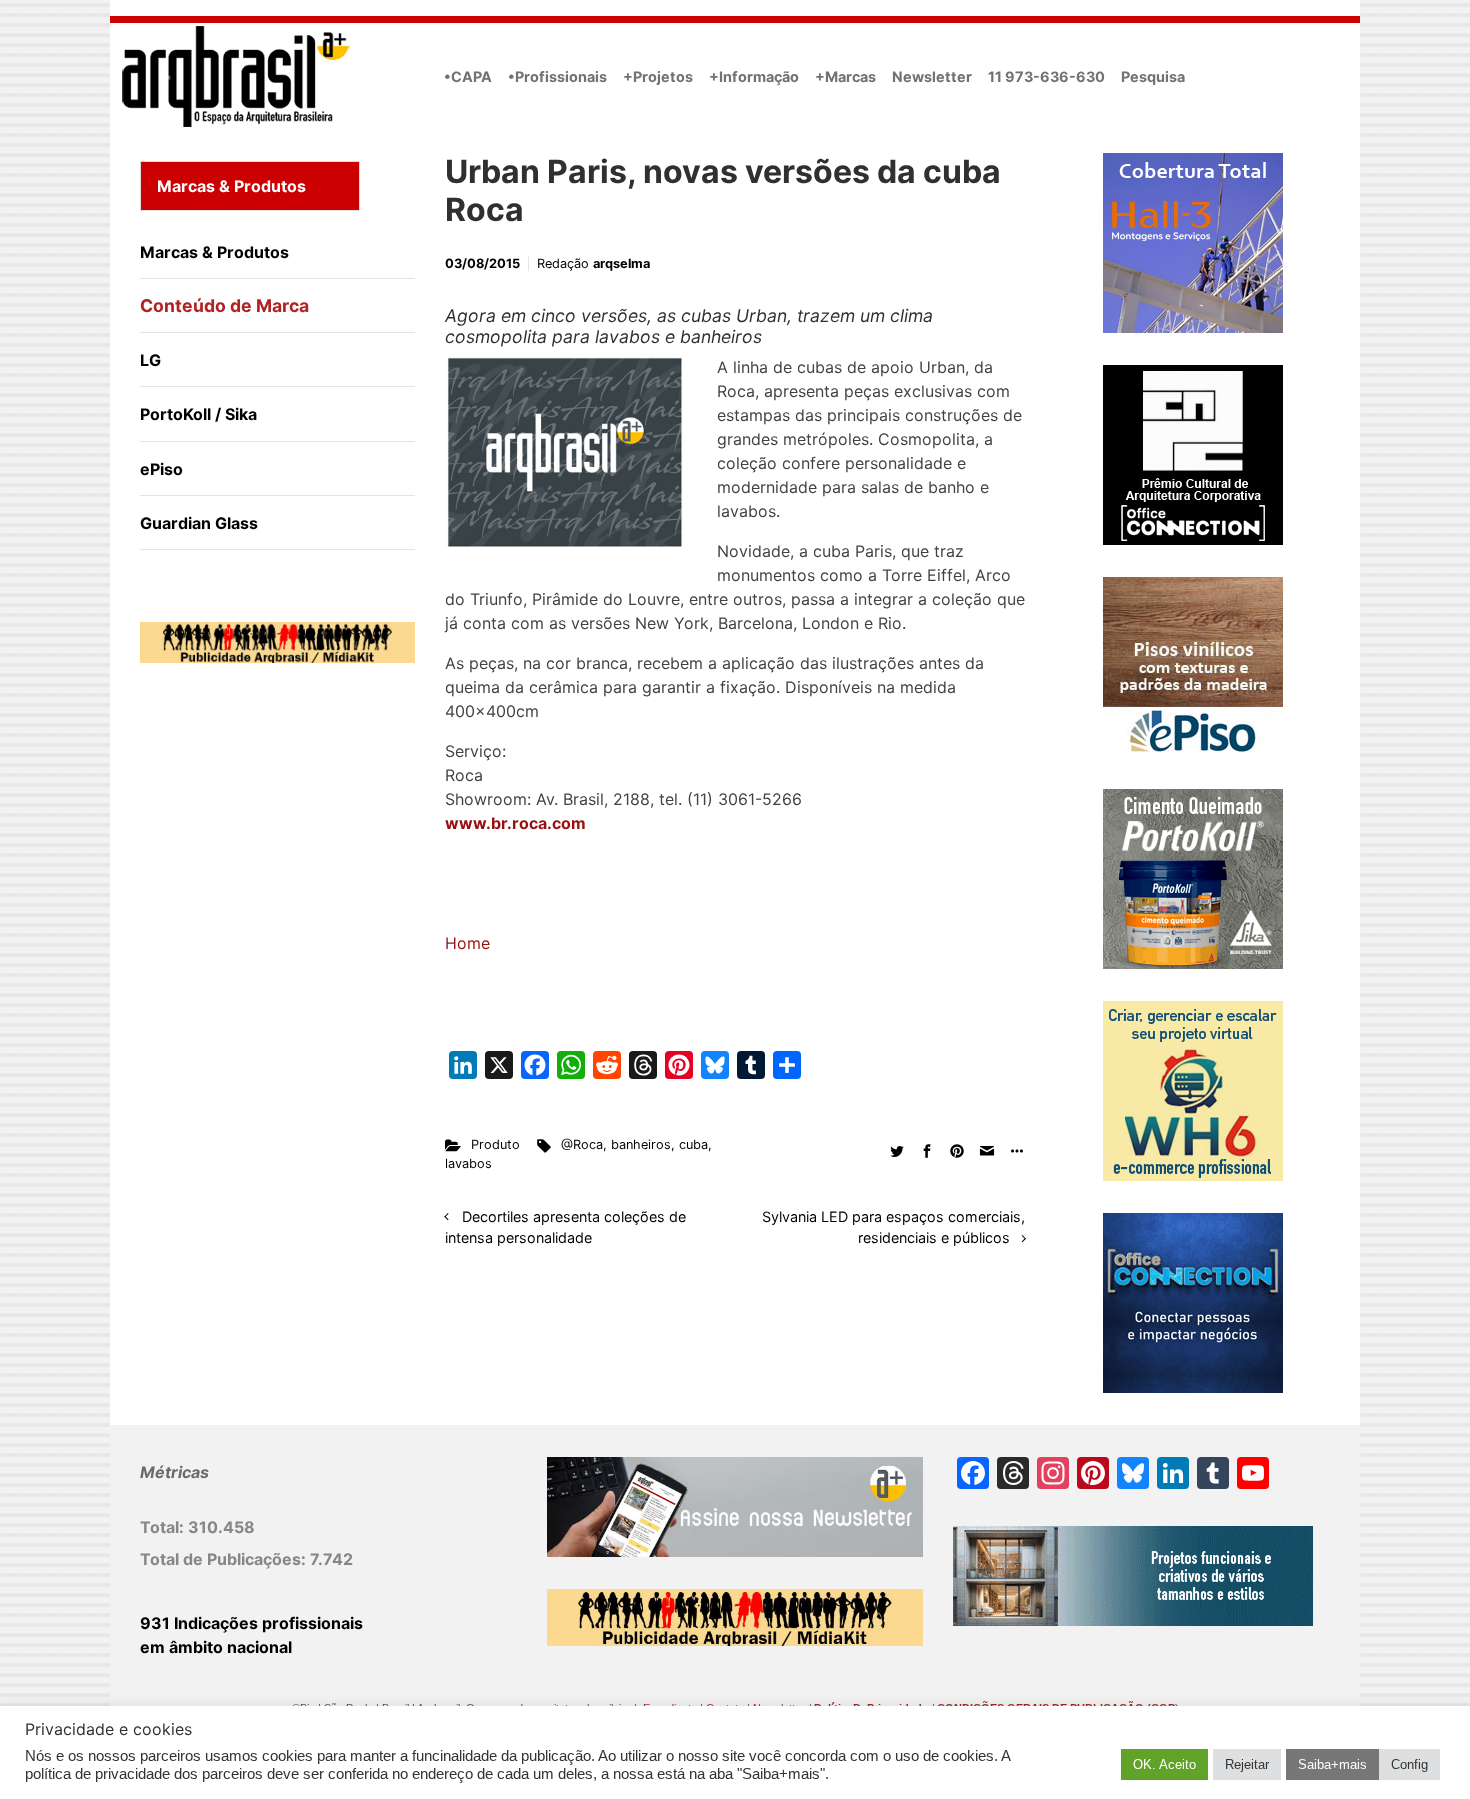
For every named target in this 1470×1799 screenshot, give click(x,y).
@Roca (582, 1144)
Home (467, 943)
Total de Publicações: (225, 1559)
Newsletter (932, 76)
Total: (164, 1527)
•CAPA (468, 76)
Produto (495, 1144)
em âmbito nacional (216, 1647)
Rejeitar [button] (1247, 1764)
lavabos (468, 1163)
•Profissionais (557, 76)
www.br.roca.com (515, 823)
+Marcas (845, 76)
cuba (693, 1144)
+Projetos (658, 76)
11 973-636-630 (1046, 76)
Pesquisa (1153, 76)
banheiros (641, 1144)
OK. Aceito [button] (1164, 1764)
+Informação (754, 76)
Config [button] (1409, 1764)
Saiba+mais (1332, 1764)
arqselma (621, 263)
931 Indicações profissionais (251, 1623)
